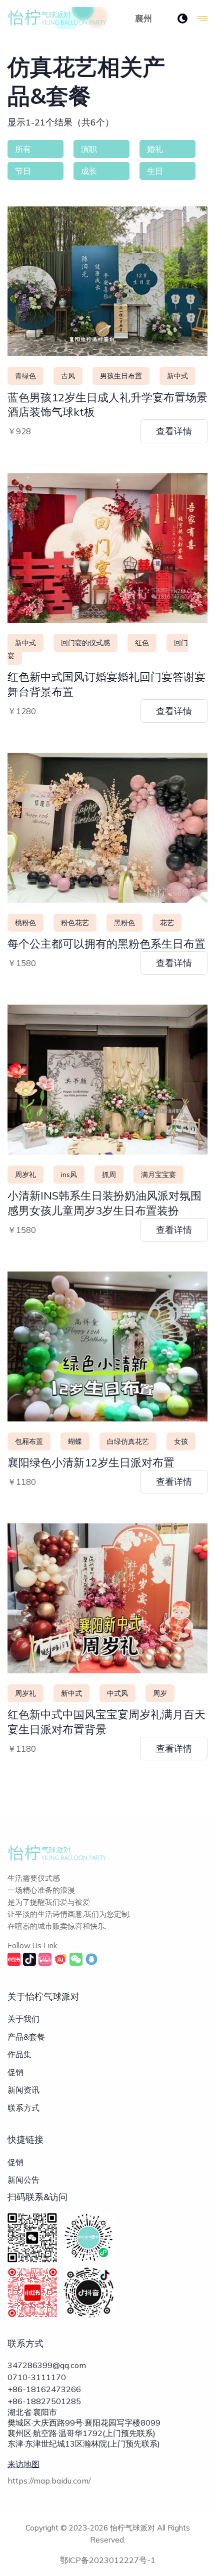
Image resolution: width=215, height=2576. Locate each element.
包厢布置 (29, 1441)
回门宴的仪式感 (85, 643)
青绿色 (25, 376)
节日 (23, 171)
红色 (142, 643)
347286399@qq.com (47, 2365)
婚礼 (155, 149)
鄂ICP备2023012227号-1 (108, 2560)
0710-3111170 (37, 2377)
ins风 (69, 1175)
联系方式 (23, 2108)
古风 (68, 376)
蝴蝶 (75, 1441)
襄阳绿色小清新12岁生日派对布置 (91, 1462)
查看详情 (174, 431)
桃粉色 (25, 923)
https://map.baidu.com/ (49, 2481)
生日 (155, 171)
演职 (89, 149)
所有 (23, 149)
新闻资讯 (23, 2090)
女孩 (181, 1441)
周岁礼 (25, 1175)
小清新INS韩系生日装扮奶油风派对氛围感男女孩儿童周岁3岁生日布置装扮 (104, 1203)
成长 (89, 171)
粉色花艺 (75, 923)
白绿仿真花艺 (128, 1441)
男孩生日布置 (121, 376)
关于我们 (23, 2019)
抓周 (109, 1175)
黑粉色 (124, 923)
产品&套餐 (26, 2037)
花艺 (167, 923)
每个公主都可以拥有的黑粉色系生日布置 (106, 944)
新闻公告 (23, 2180)
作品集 (19, 2054)
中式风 (117, 1693)
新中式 (177, 376)
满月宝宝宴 (158, 1175)
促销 (15, 2072)
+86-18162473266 (44, 2389)
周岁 (160, 1693)
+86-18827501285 (44, 2401)
